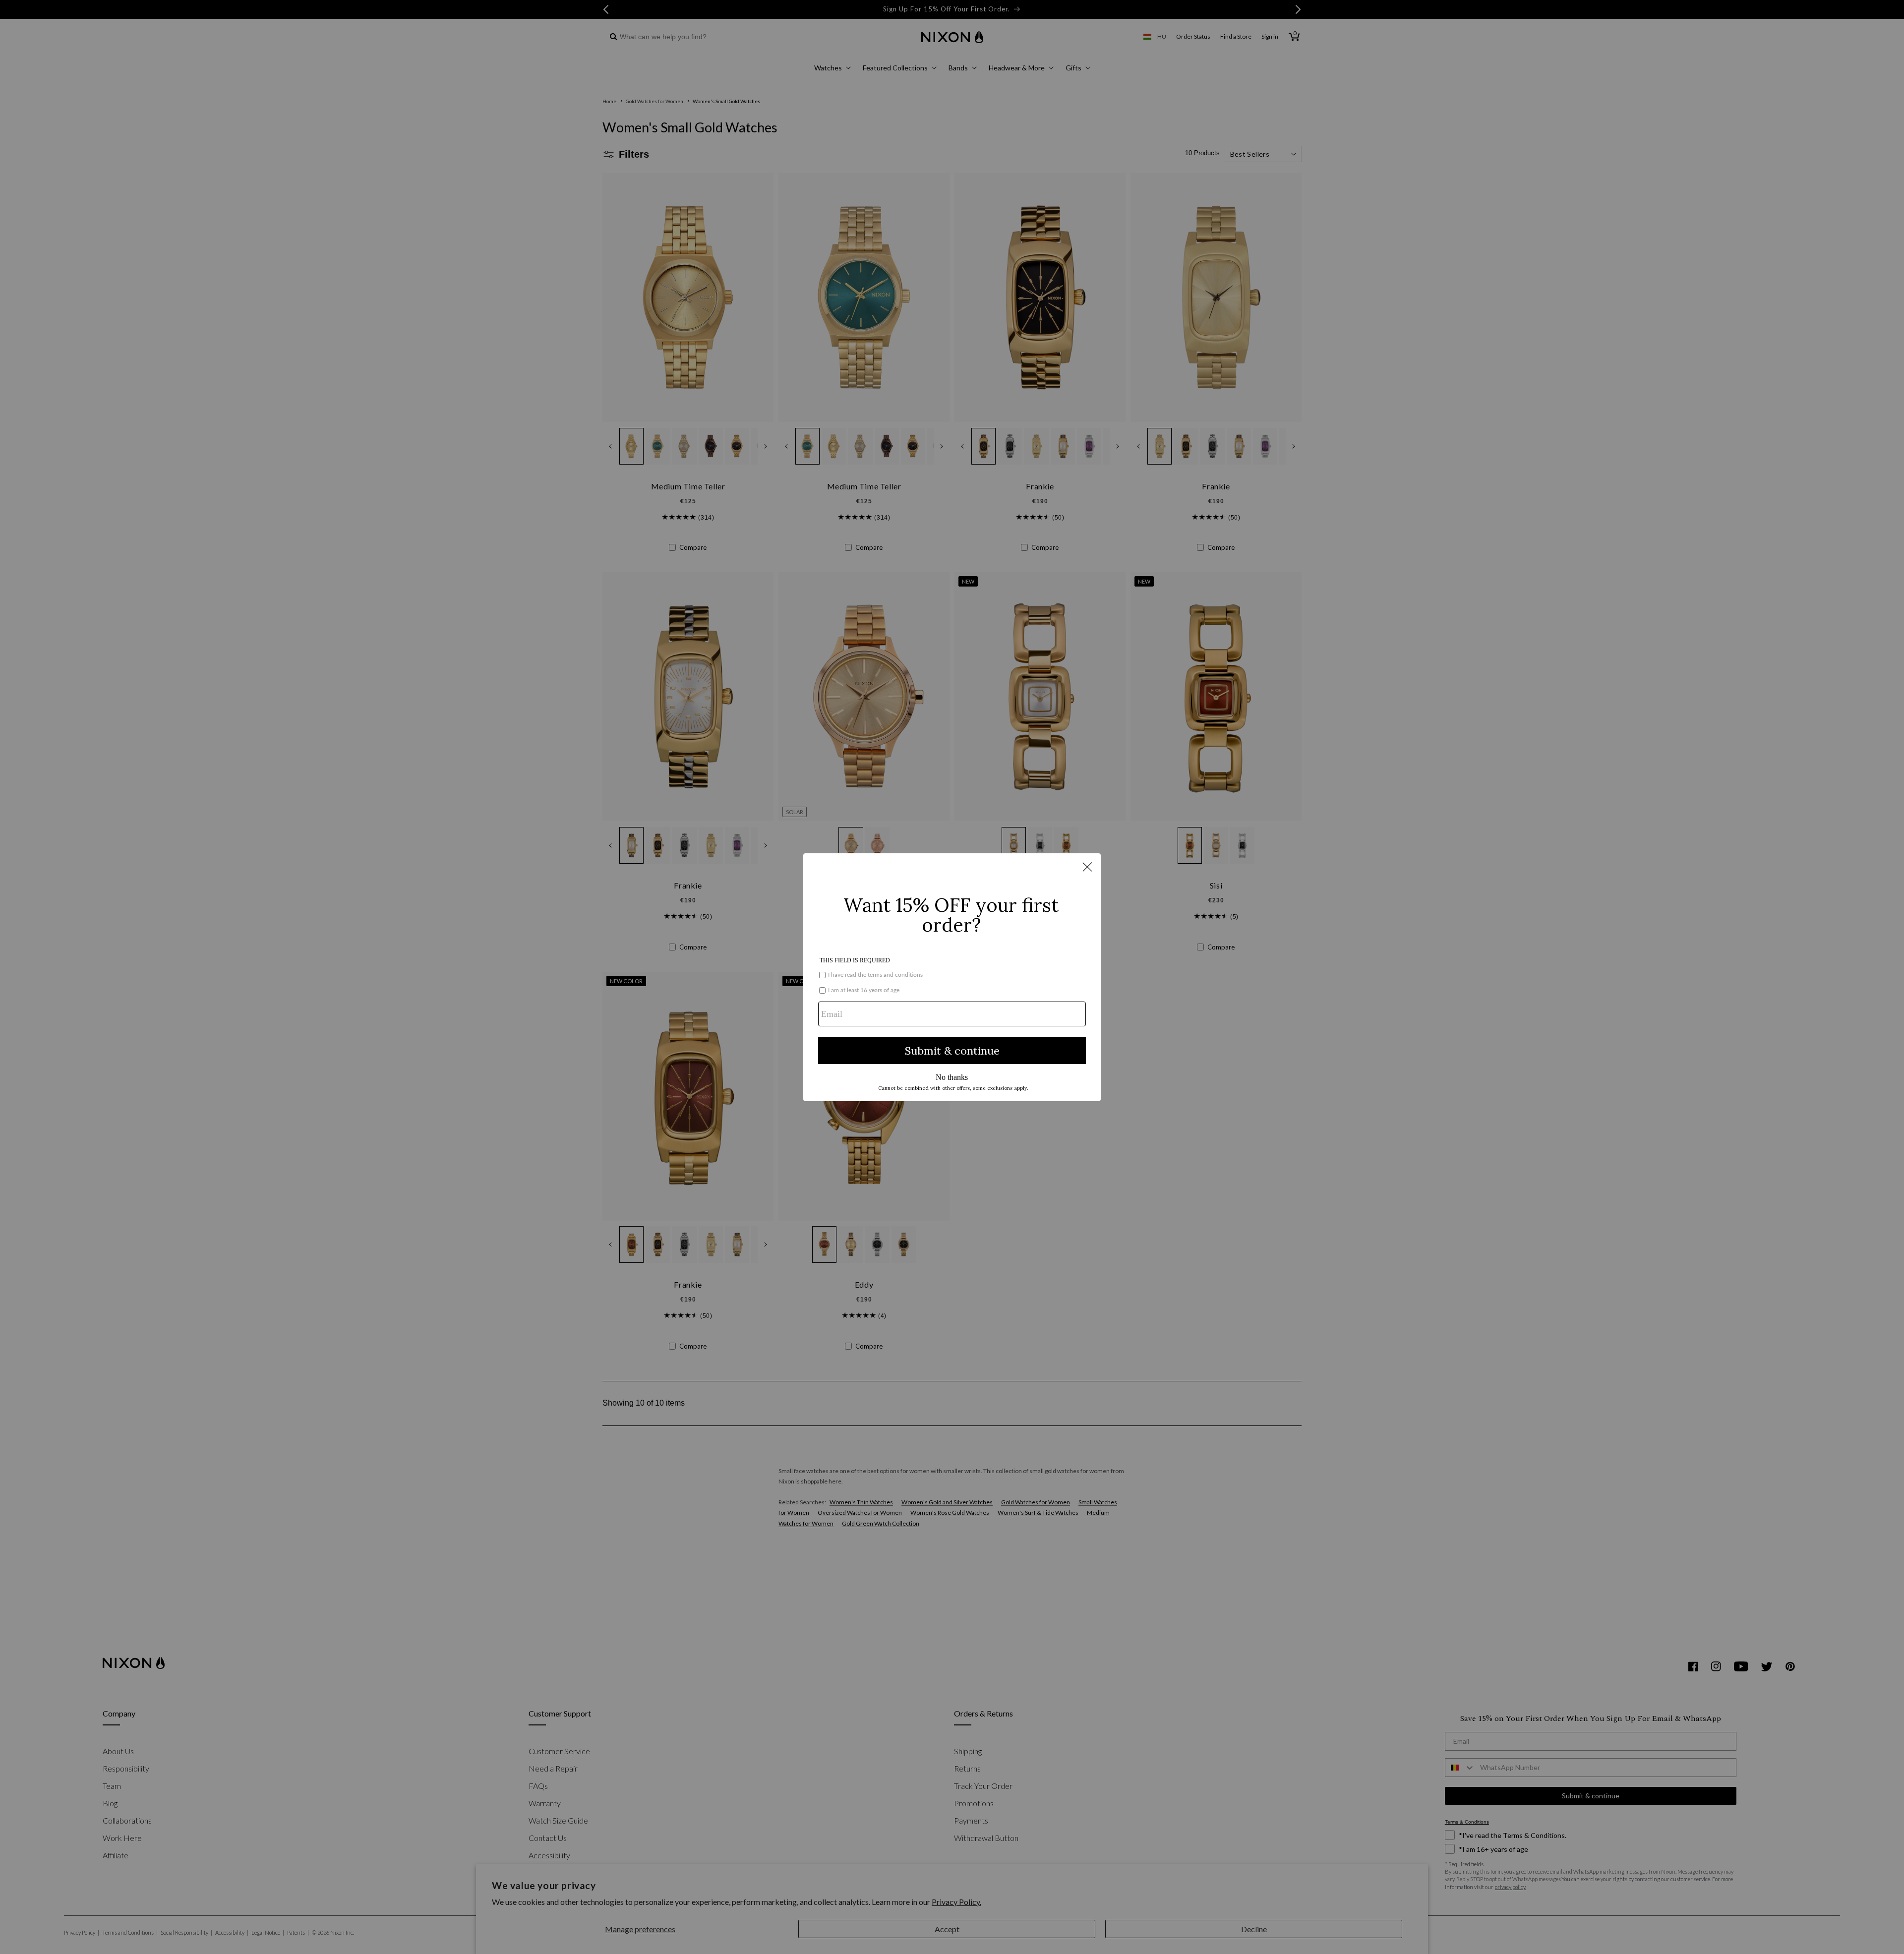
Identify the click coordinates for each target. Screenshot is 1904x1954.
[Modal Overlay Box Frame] (952, 977)
